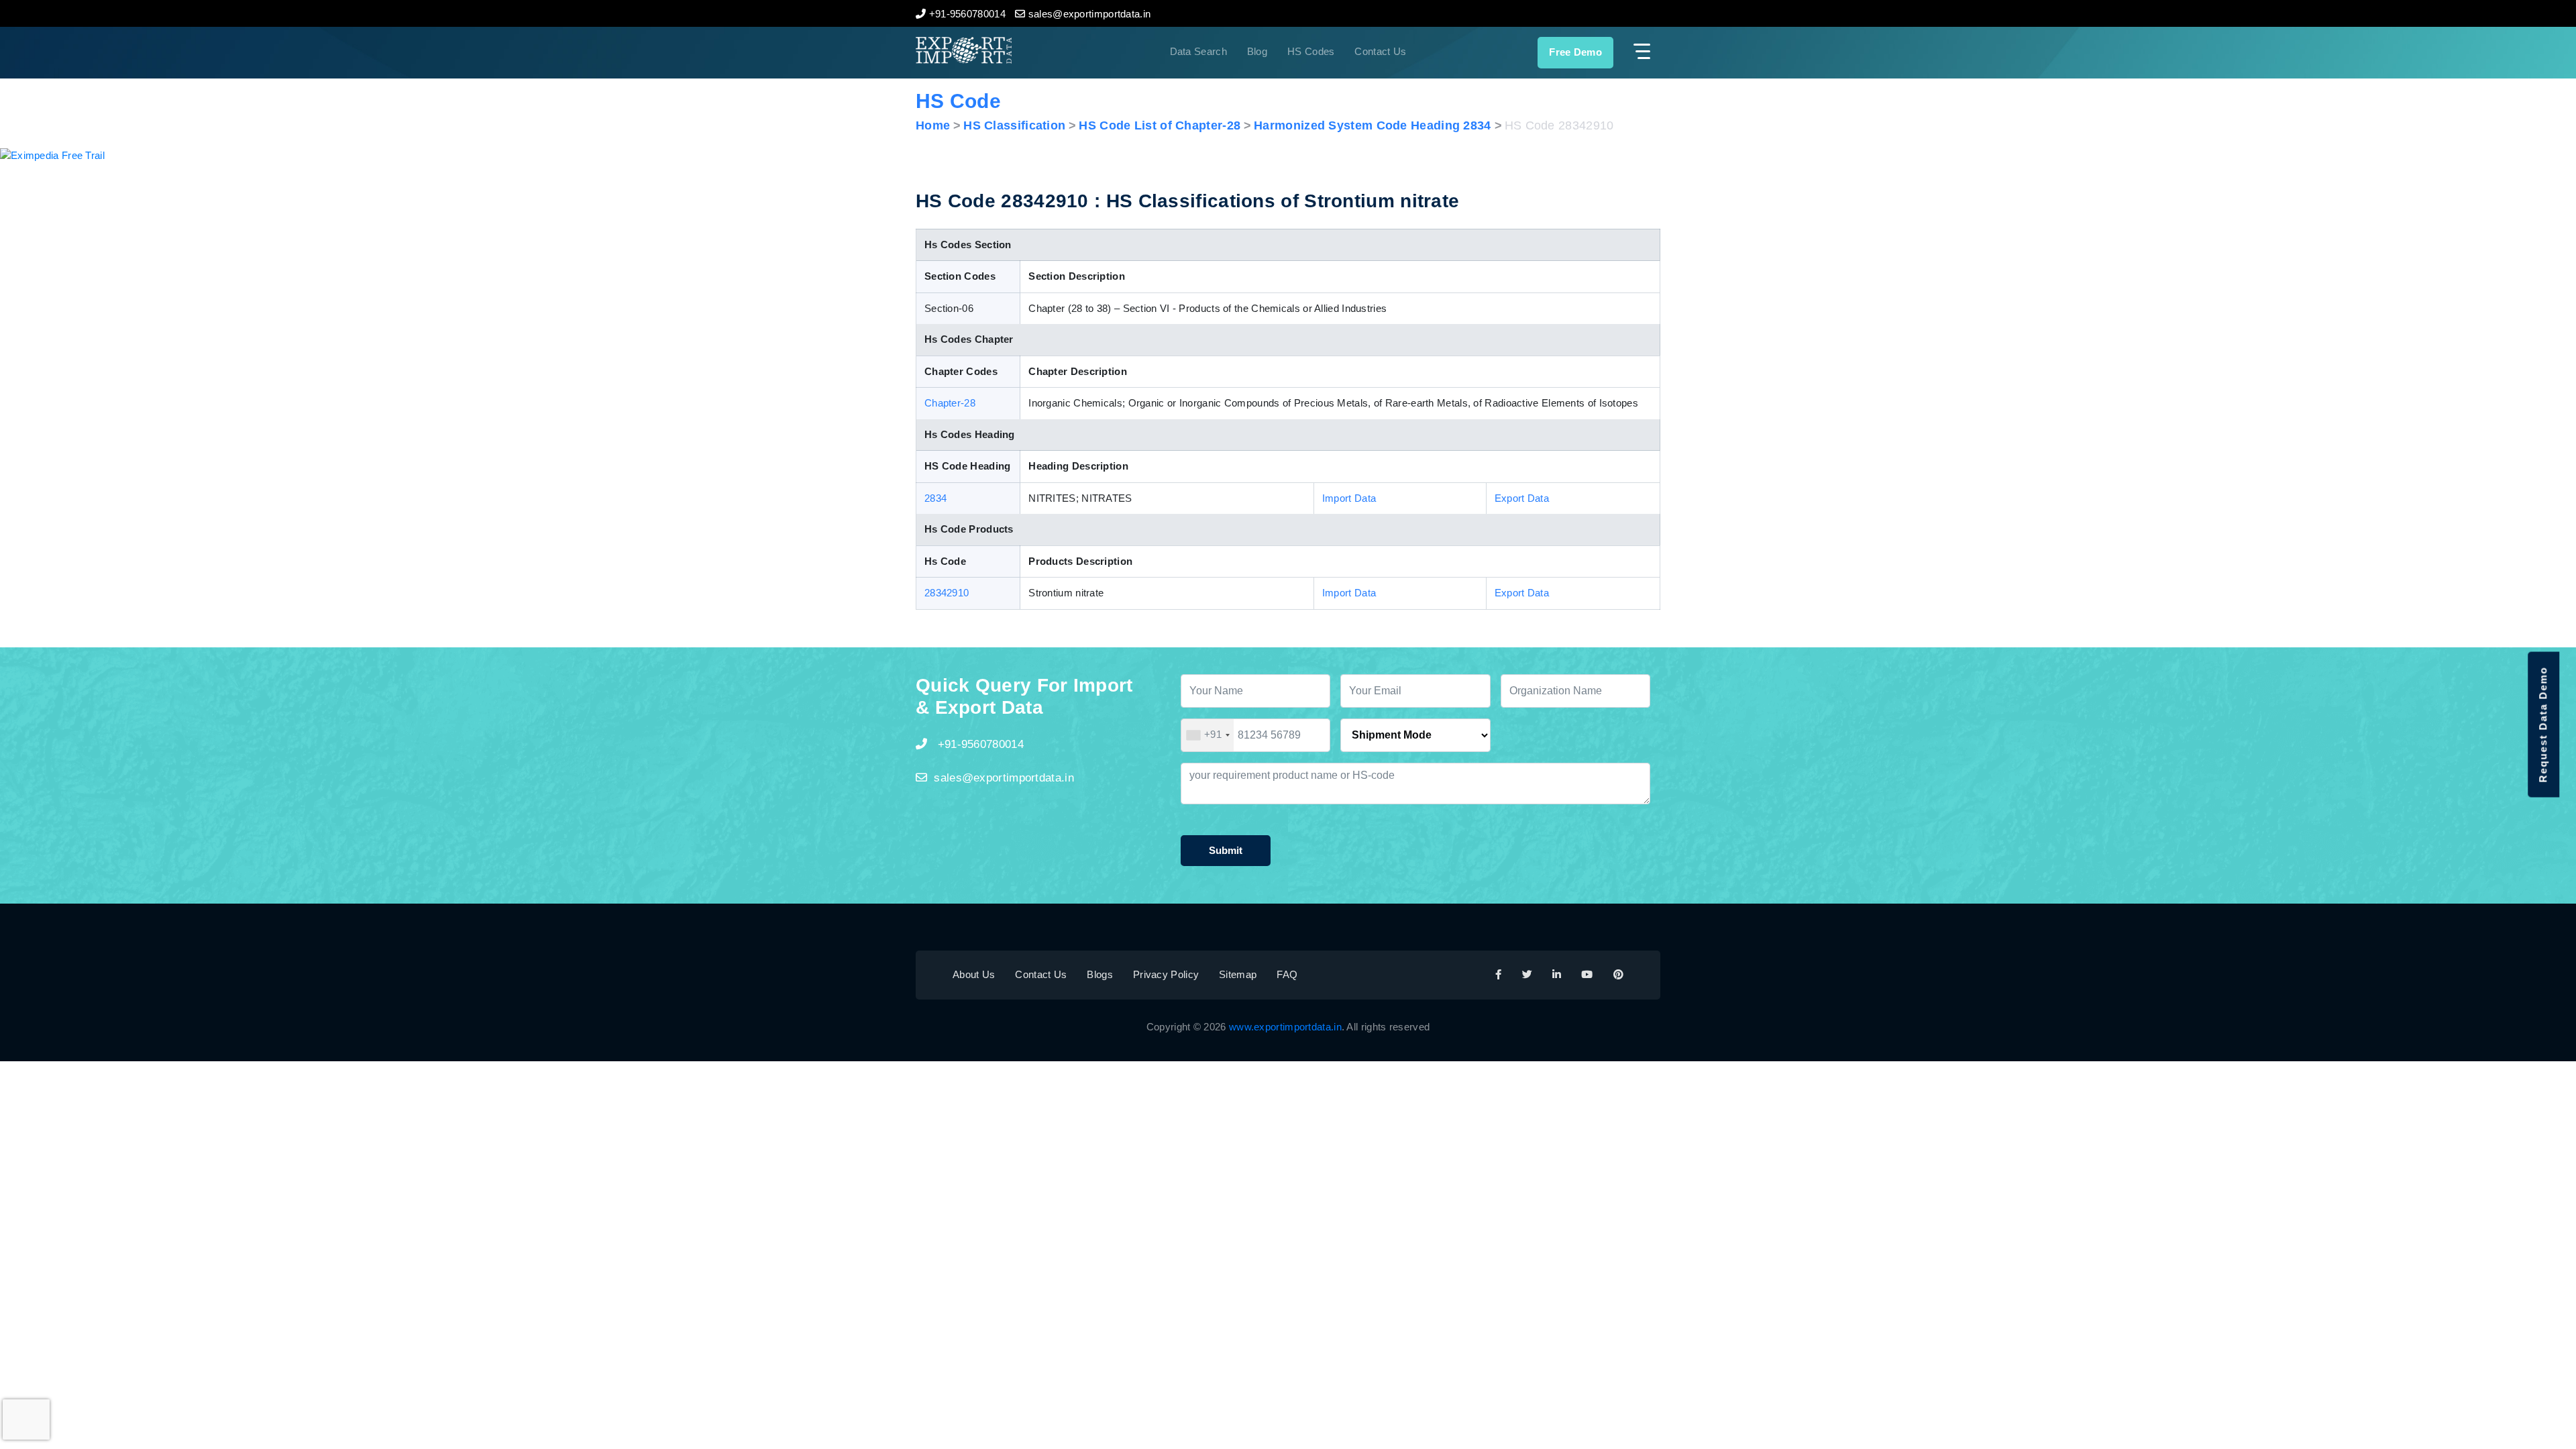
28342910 (947, 593)
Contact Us (1380, 51)
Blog (1257, 51)
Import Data (1349, 498)
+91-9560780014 (979, 744)
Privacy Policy (1166, 974)
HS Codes (1311, 51)
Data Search (1198, 51)
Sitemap (1238, 974)
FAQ (1287, 974)
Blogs (1100, 974)
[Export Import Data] (1009, 50)
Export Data (1522, 498)
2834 (935, 498)
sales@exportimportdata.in (1004, 778)
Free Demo (1575, 52)
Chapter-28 (950, 403)
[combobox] (1207, 735)
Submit (1226, 850)
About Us (974, 974)
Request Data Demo (2543, 725)
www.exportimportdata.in (1285, 1027)
